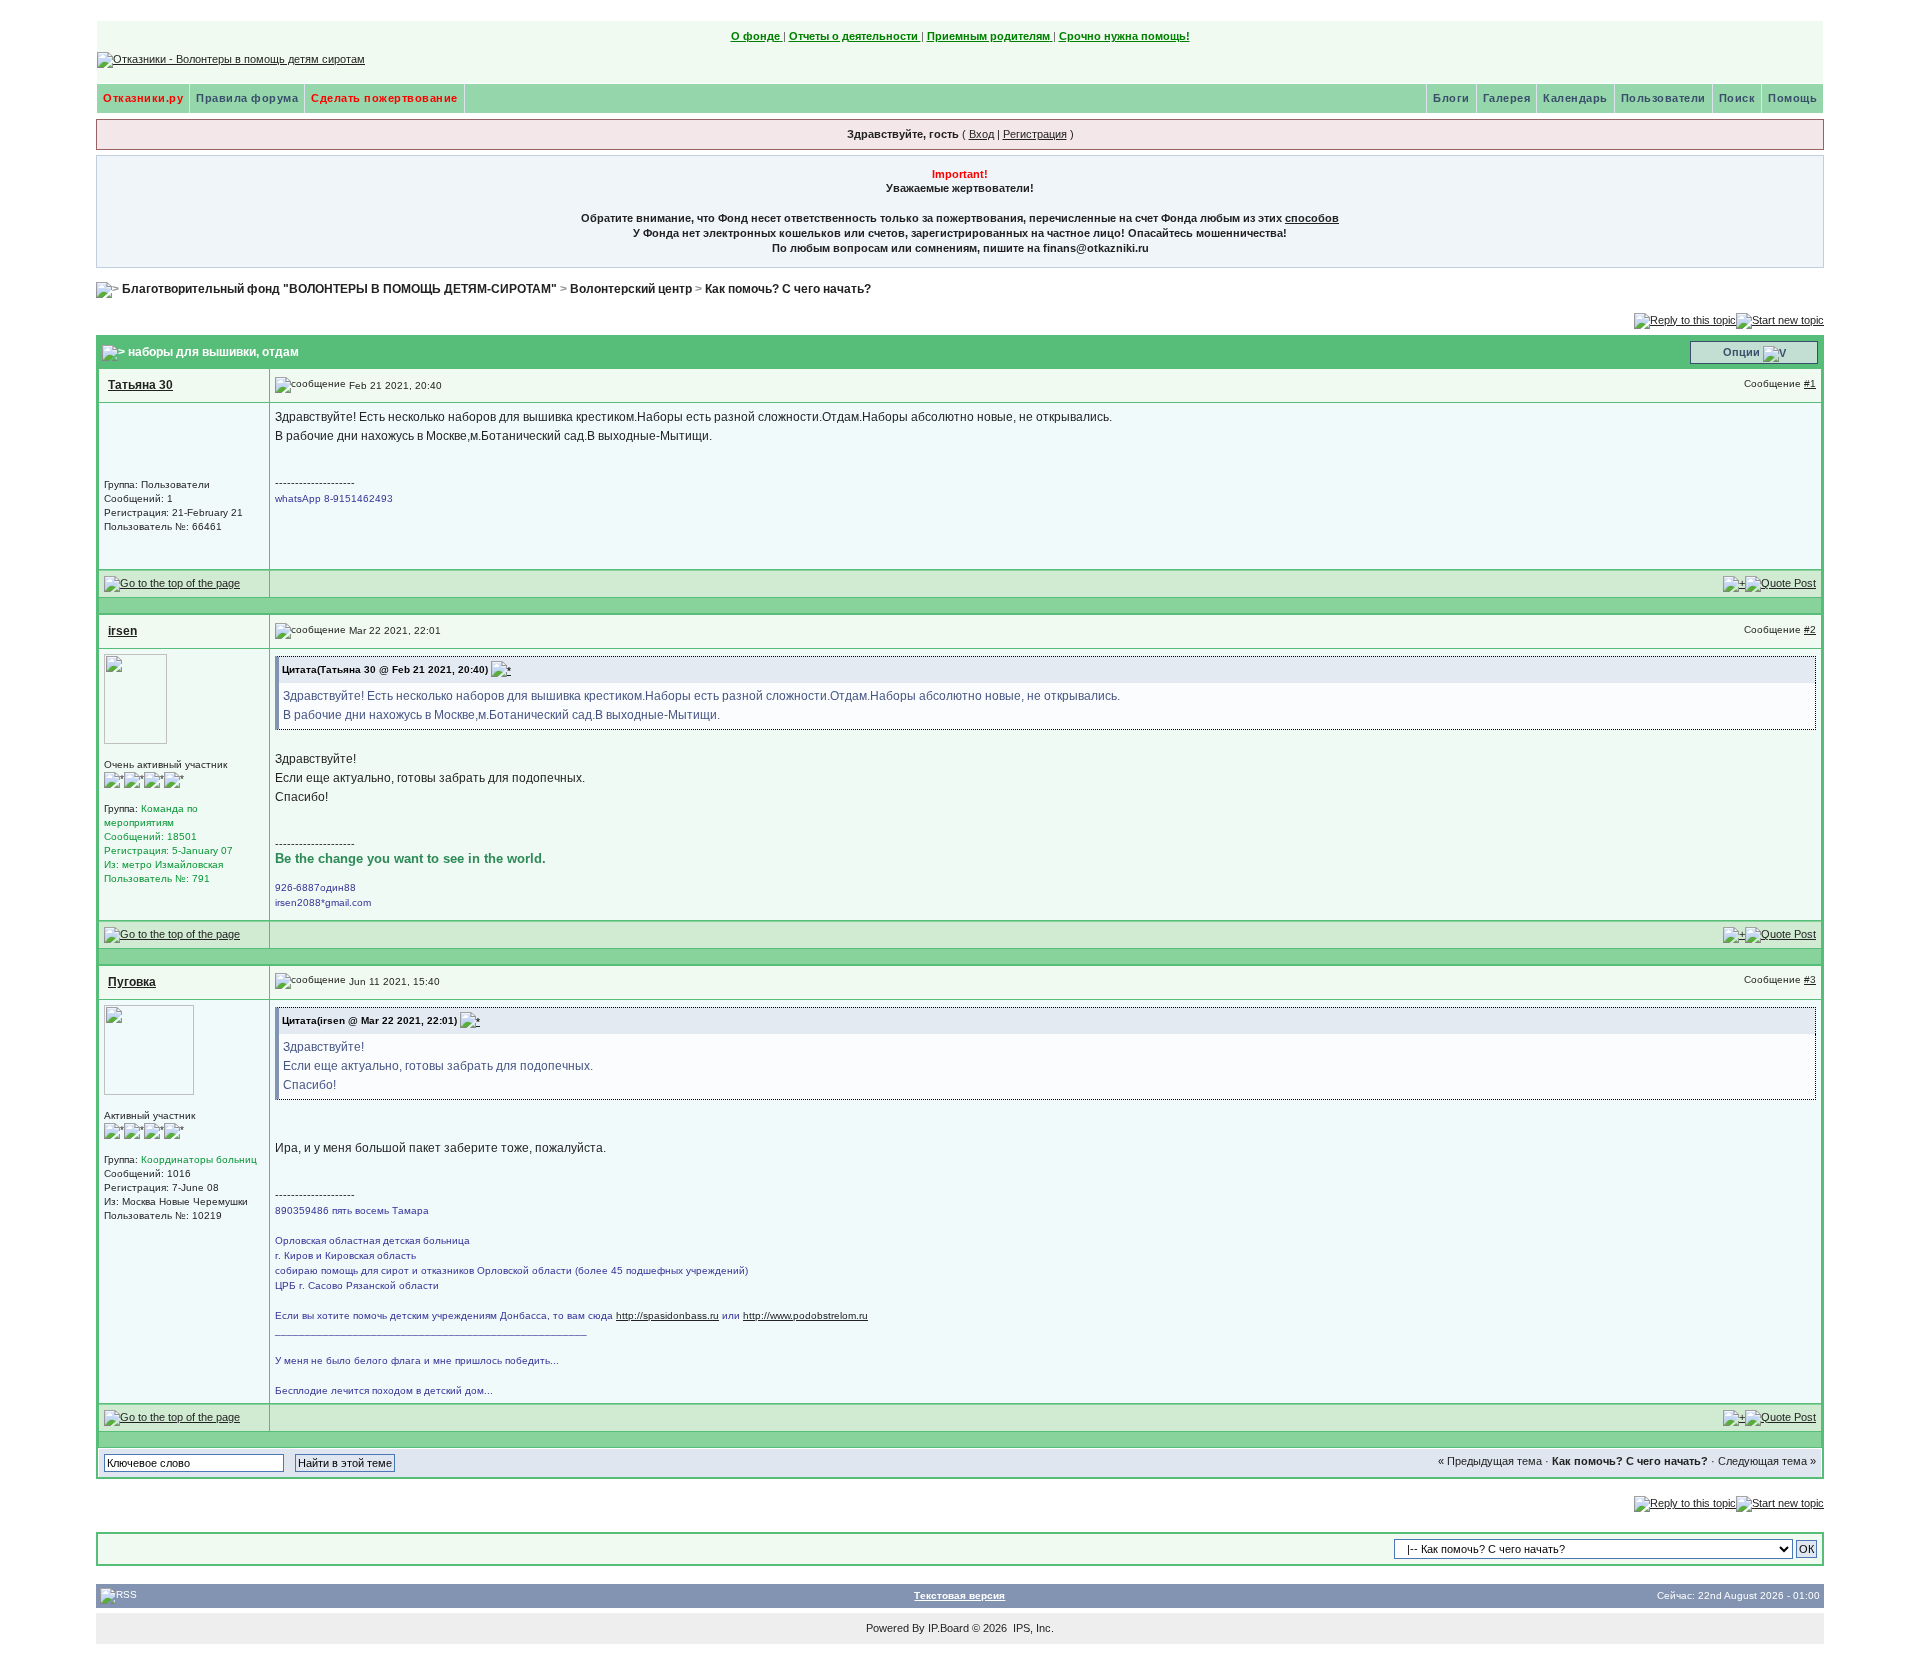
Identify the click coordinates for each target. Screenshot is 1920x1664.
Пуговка (132, 982)
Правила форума (247, 98)
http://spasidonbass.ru (667, 1315)
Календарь (1575, 98)
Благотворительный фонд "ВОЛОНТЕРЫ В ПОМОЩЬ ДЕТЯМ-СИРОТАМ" (339, 289)
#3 (1810, 979)
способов (1312, 218)
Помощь (1792, 98)
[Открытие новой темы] (1780, 319)
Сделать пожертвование (384, 98)
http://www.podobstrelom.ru (805, 1315)
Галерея (1507, 98)
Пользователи (1663, 98)
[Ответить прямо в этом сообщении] (1780, 583)
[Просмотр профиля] (135, 698)
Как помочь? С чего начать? (788, 289)
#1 (1810, 383)
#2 (1810, 629)
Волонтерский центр (631, 289)
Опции (1741, 352)
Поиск (1737, 98)
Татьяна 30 (140, 385)
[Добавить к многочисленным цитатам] (1734, 583)
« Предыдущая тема (1490, 1461)
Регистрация (1035, 134)
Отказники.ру (143, 98)
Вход (981, 134)
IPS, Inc (1032, 1628)
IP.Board (948, 1628)
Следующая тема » (1767, 1461)
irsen (122, 631)
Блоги (1451, 98)
